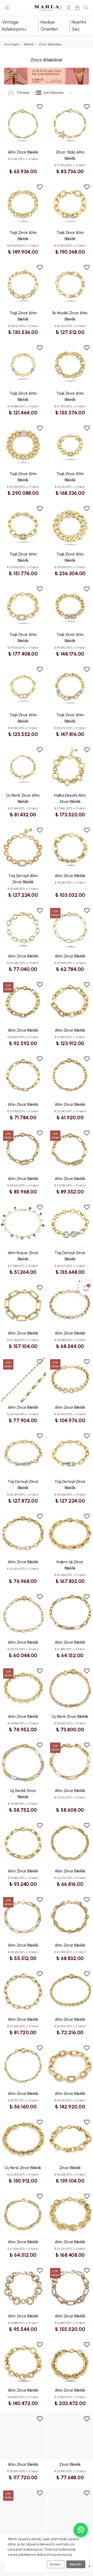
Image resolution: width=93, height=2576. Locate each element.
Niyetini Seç (79, 26)
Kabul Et (76, 2564)
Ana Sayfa (11, 44)
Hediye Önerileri (49, 26)
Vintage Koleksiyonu (14, 26)
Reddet (56, 2564)
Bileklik (29, 44)
